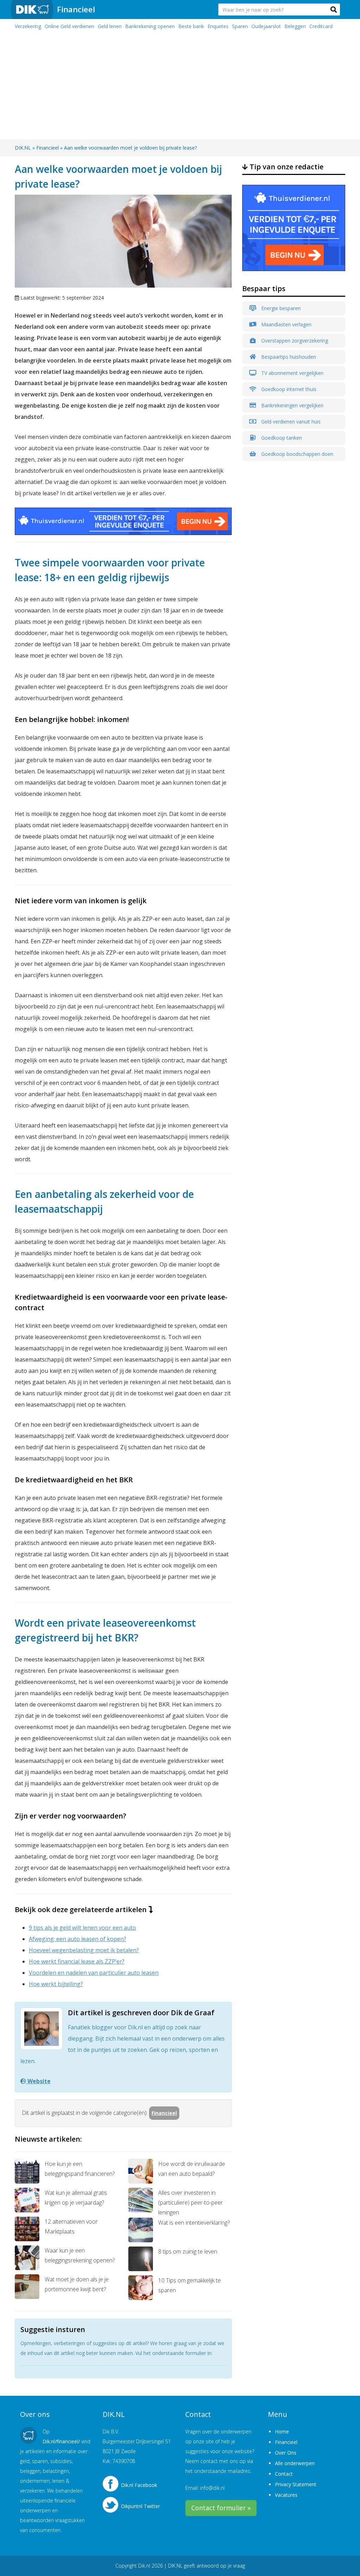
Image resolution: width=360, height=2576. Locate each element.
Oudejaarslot (266, 26)
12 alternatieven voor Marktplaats (71, 2226)
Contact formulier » (221, 2508)
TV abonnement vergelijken (292, 373)
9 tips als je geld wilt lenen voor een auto (82, 1928)
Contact (284, 2474)
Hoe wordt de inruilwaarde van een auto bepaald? (192, 2169)
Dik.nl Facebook (139, 2485)
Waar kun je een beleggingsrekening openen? (80, 2255)
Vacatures (286, 2495)
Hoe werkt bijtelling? (56, 1984)
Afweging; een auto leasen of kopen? (78, 1939)
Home (282, 2432)
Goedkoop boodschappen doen (297, 454)
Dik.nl (144, 2566)
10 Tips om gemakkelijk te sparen (189, 2285)
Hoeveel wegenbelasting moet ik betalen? (84, 1950)
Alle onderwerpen (295, 2463)
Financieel (76, 9)
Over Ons (286, 2453)
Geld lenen (110, 26)
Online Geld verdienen (69, 26)
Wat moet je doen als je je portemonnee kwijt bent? (77, 2284)
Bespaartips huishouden (288, 357)
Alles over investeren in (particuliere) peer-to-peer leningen (191, 2203)
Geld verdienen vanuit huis (290, 422)
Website (38, 2081)
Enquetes (218, 26)
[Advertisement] (180, 87)
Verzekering (28, 26)
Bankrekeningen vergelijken (292, 405)
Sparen (240, 26)
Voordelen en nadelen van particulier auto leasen (94, 1973)
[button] (334, 10)
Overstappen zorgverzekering (294, 341)
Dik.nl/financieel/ (61, 2441)
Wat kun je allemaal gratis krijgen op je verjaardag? (76, 2198)
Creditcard (321, 26)
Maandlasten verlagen (286, 324)
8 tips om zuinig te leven (188, 2251)
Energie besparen (280, 308)
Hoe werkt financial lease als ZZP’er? (77, 1961)
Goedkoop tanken (281, 438)
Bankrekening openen (150, 26)
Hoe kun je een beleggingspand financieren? (80, 2169)
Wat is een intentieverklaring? (194, 2223)
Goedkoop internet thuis (288, 389)
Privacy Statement (296, 2484)
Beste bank (191, 26)
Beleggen (295, 26)
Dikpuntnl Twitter (140, 2506)
